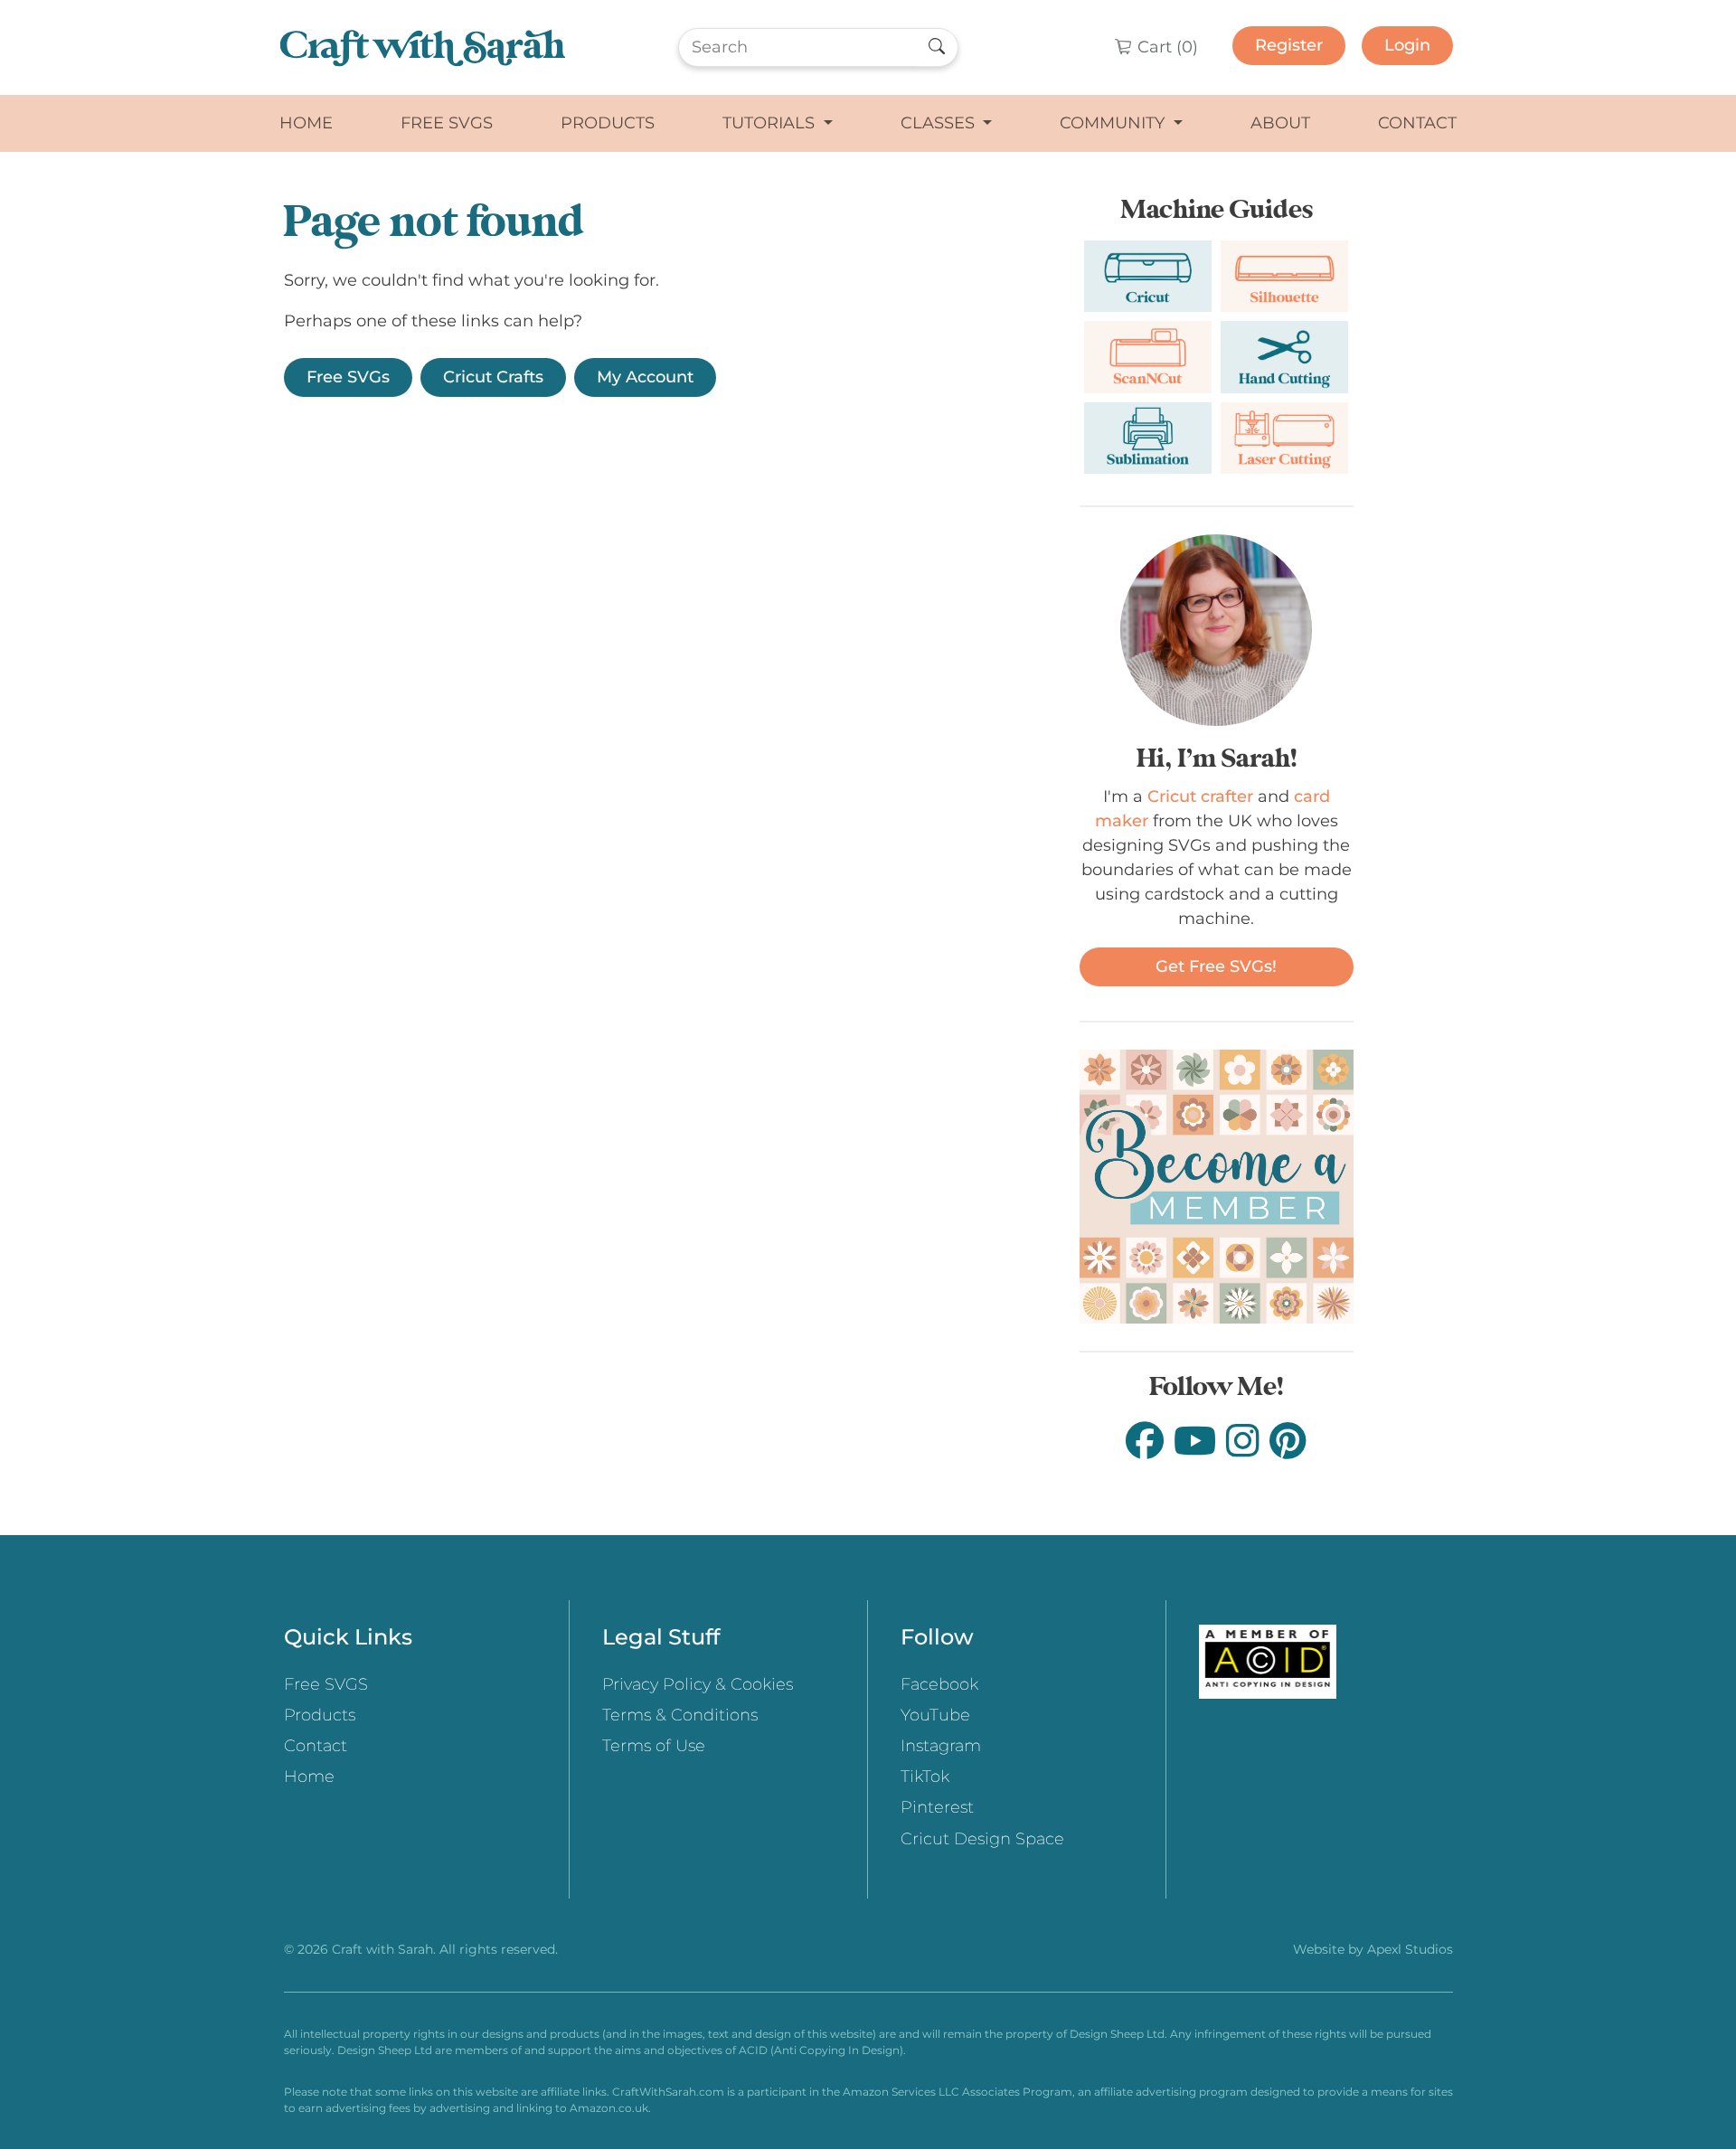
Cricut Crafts (493, 377)
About (1280, 123)
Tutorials (771, 123)
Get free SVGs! (1216, 966)
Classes (940, 123)
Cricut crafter (1200, 796)
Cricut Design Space (982, 1839)
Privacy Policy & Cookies (698, 1684)
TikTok (925, 1777)
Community (1114, 123)
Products (608, 123)
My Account (645, 377)
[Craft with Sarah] (423, 47)
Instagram (941, 1746)
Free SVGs (348, 377)
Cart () (1165, 47)
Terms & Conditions (680, 1715)
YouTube (935, 1715)
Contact (1417, 123)
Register (1289, 45)
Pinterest (937, 1807)
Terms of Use (654, 1746)
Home (306, 123)
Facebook (939, 1684)
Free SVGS (447, 123)
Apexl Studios (1410, 1949)
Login (1407, 45)
